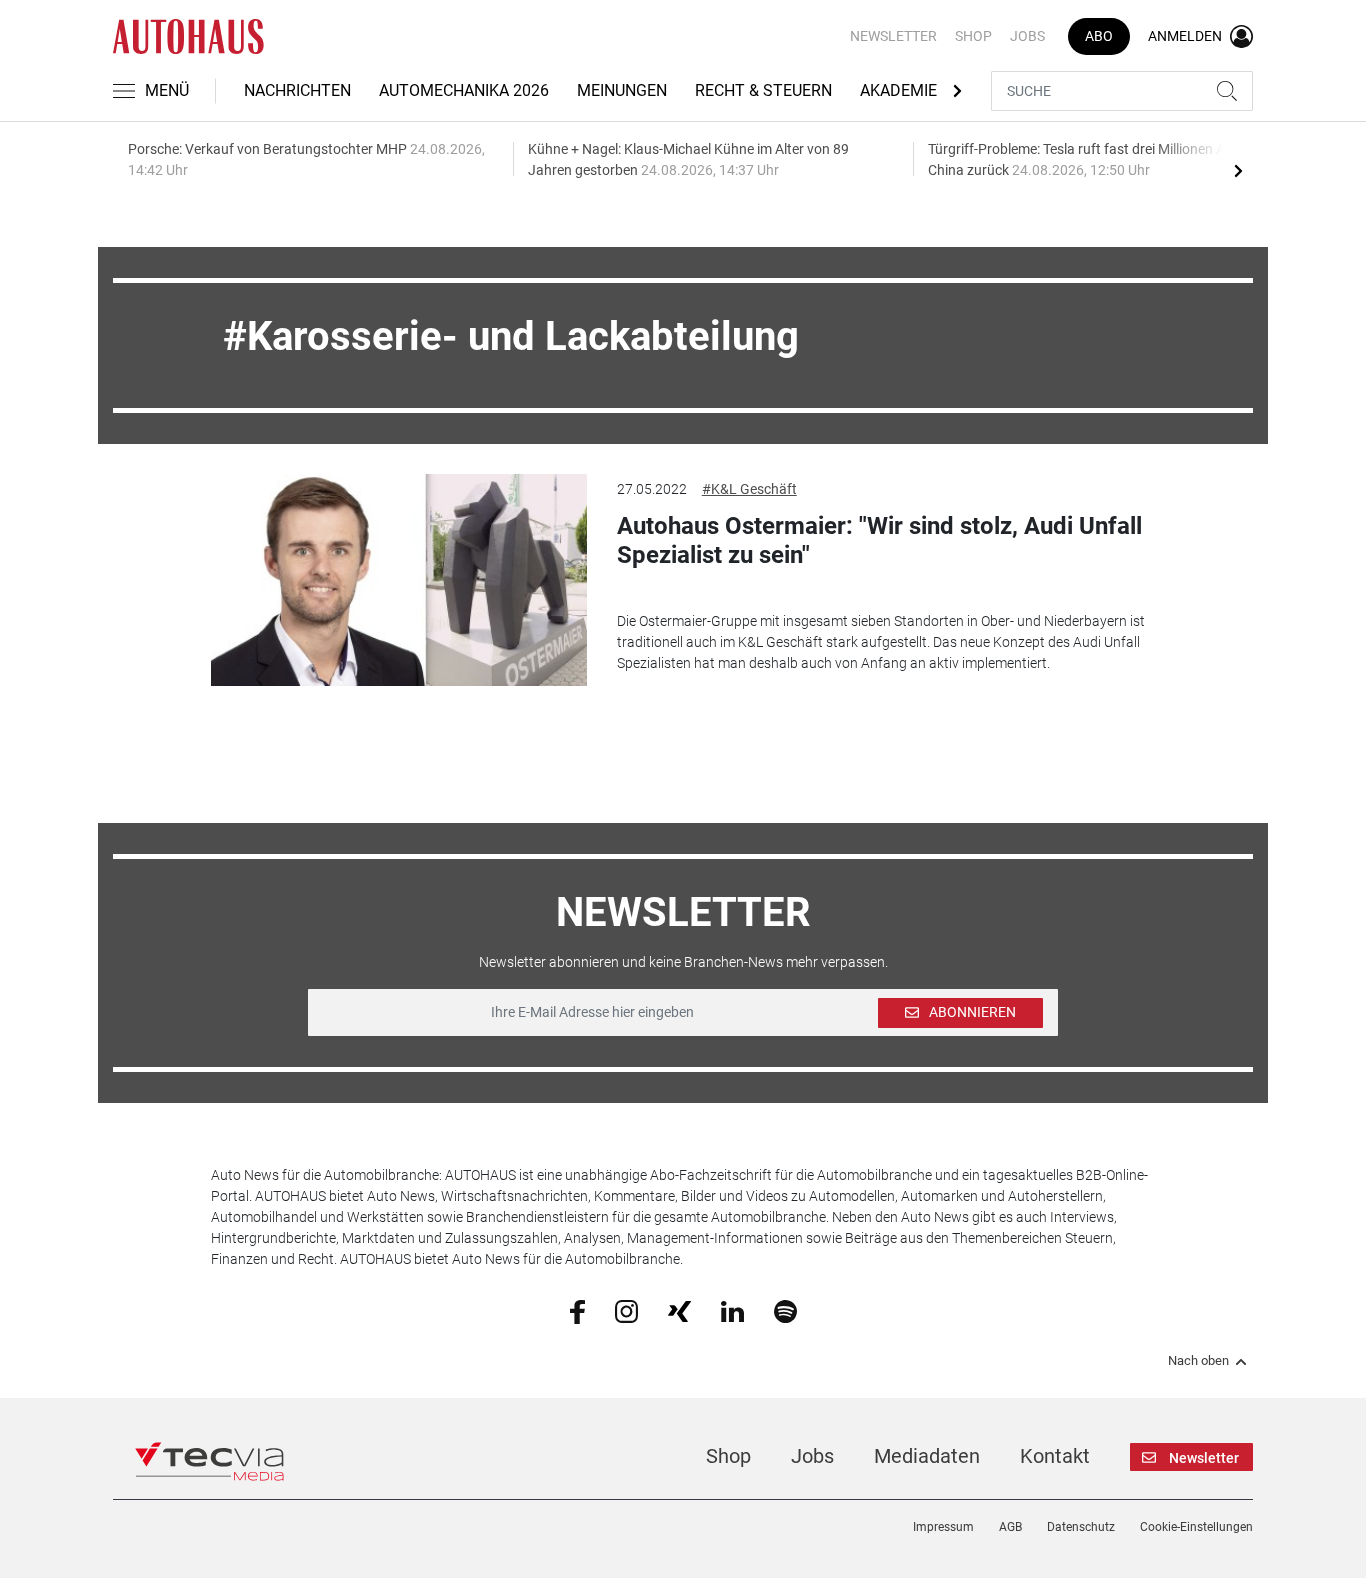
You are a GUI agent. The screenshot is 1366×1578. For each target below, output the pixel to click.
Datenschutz (1081, 1527)
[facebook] (577, 1311)
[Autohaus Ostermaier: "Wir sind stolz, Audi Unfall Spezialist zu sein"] (399, 580)
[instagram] (626, 1310)
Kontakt (1055, 1456)
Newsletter (893, 36)
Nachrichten (297, 90)
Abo (1099, 36)
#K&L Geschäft (749, 489)
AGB (1010, 1527)
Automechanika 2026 (464, 90)
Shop (973, 36)
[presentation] (1238, 170)
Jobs (1027, 36)
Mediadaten (927, 1456)
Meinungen (622, 90)
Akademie (898, 90)
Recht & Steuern (763, 90)
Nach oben (1198, 1361)
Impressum (943, 1527)
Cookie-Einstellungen (1196, 1527)
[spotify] (785, 1310)
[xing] (679, 1310)
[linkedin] (732, 1310)
